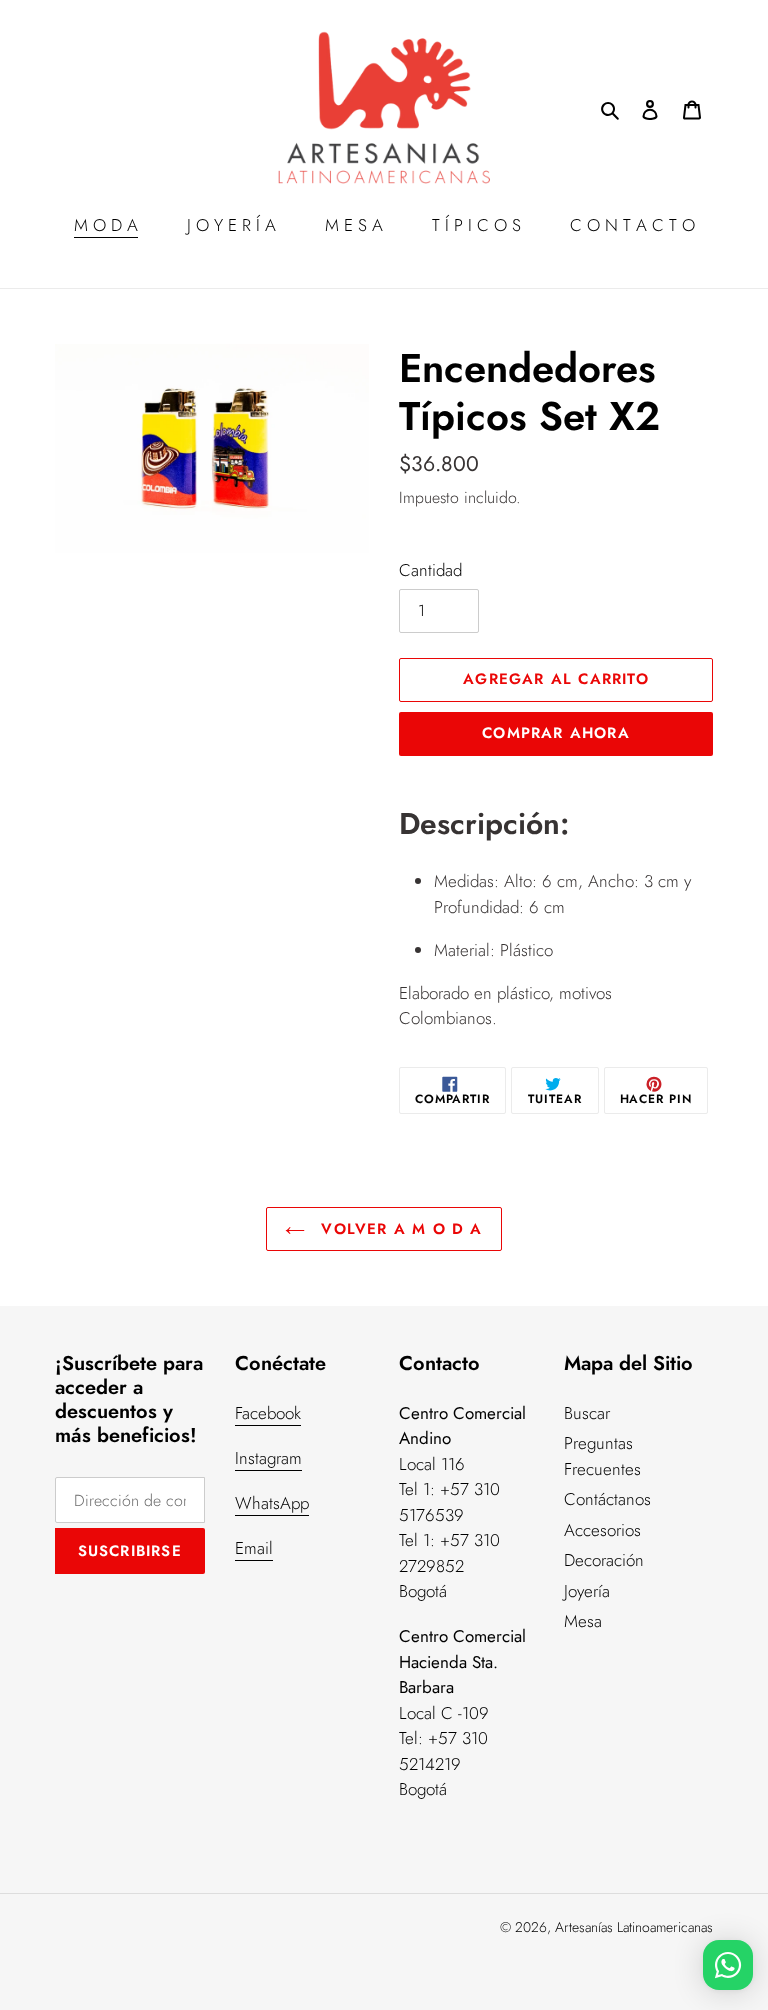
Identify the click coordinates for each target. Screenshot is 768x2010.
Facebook (268, 1413)
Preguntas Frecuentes (602, 1456)
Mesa (583, 1621)
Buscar (587, 1413)
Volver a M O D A (398, 1229)
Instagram (268, 1458)
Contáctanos (607, 1499)
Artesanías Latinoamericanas (634, 1927)
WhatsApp (272, 1503)
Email (254, 1548)
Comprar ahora (556, 733)
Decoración (604, 1560)
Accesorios (602, 1530)
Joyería (587, 1591)
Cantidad (430, 570)
